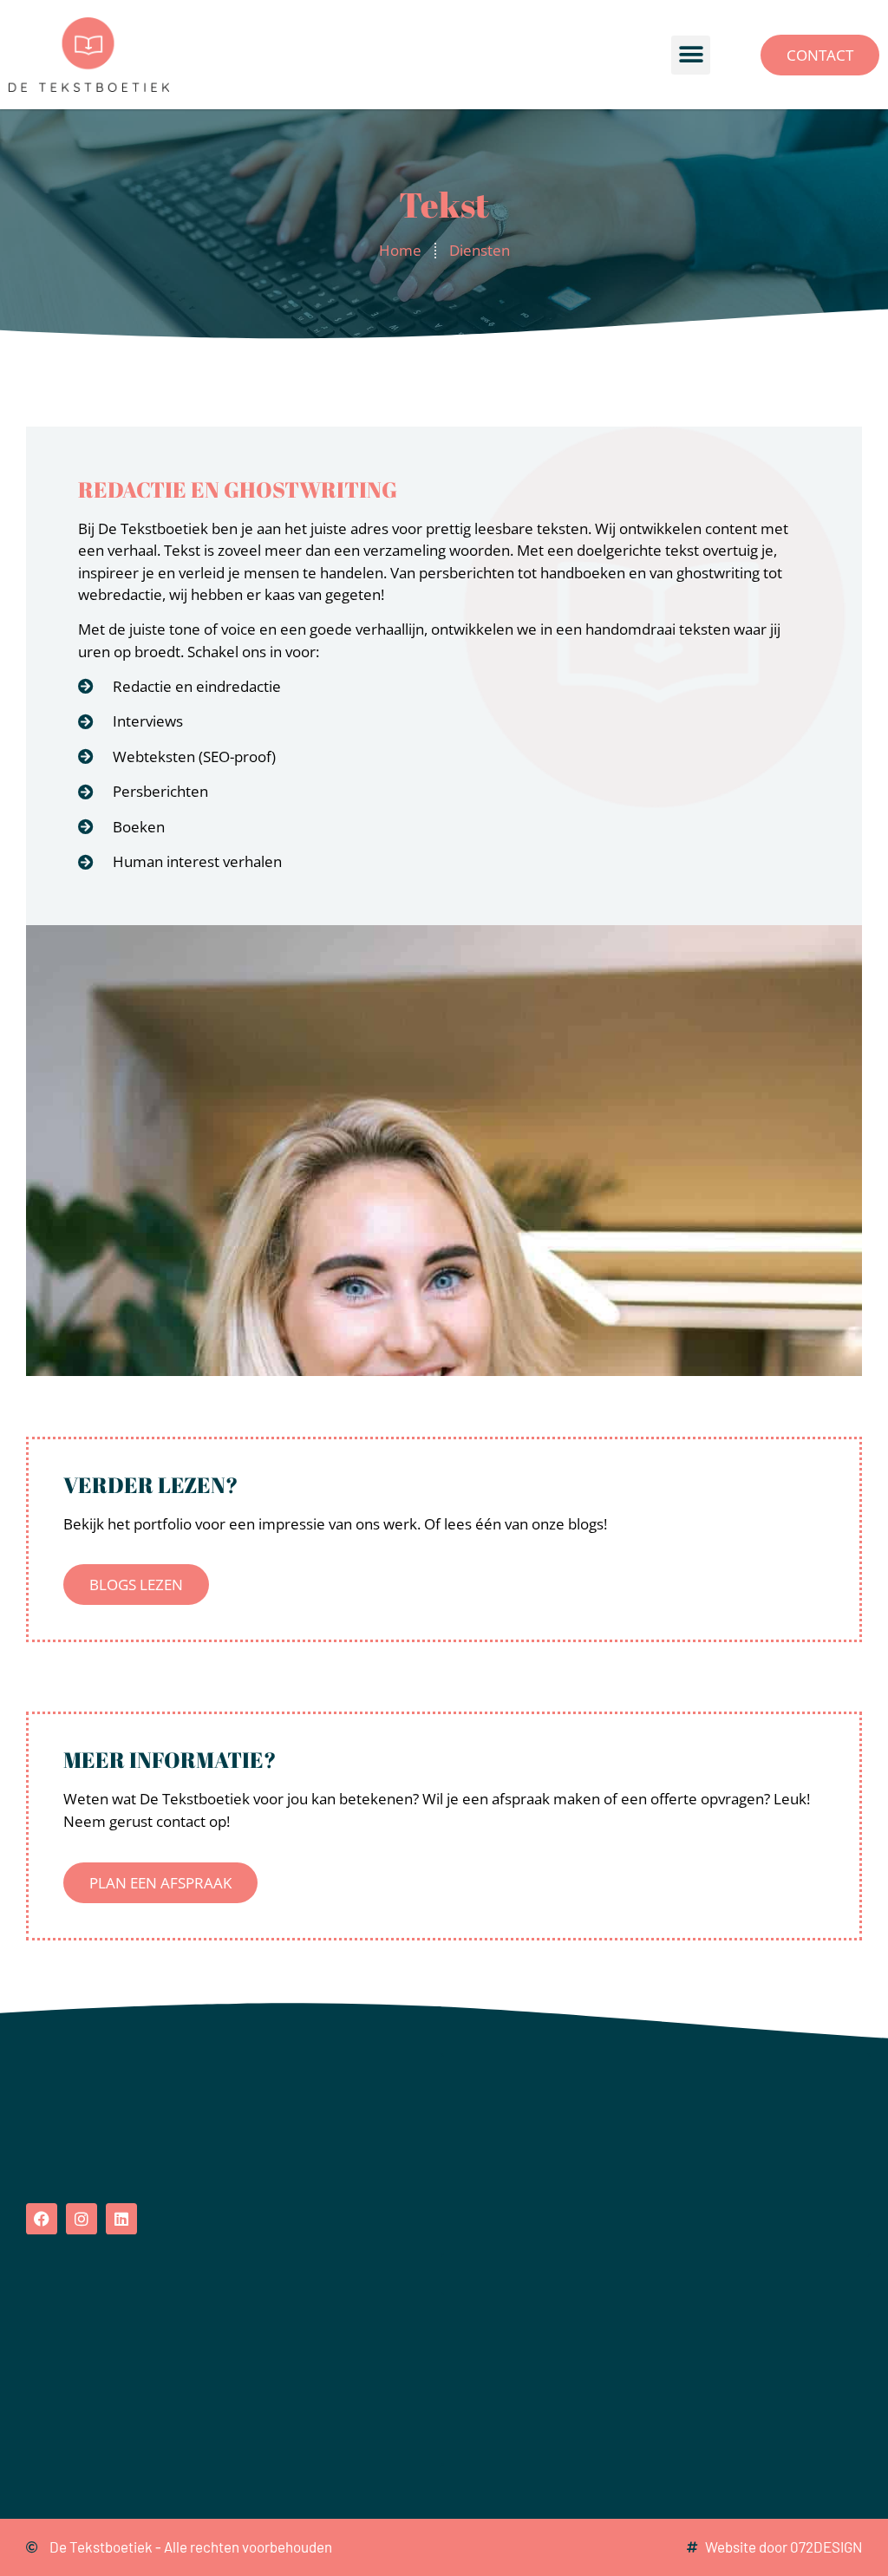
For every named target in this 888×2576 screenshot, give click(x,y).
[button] (691, 55)
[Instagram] (82, 2219)
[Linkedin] (121, 2219)
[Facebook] (42, 2219)
